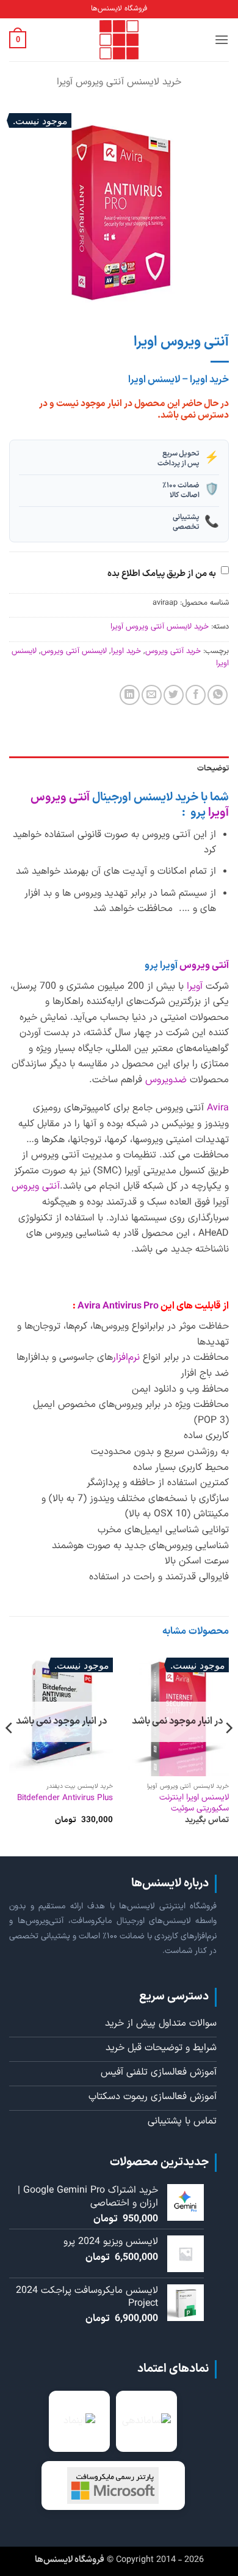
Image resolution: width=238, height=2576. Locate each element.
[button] (222, 39)
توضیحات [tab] (213, 768)
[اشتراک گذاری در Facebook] (196, 695)
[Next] (10, 1752)
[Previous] (228, 1752)
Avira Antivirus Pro (117, 1306)
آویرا (195, 986)
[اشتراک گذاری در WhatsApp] (218, 695)
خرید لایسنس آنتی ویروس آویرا (119, 82)
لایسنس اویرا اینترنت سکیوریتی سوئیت (194, 1803)
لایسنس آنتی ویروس (74, 651)
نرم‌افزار (126, 1357)
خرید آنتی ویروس (173, 651)
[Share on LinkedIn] (130, 695)
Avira (218, 1108)
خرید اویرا (126, 651)
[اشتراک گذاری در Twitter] (174, 695)
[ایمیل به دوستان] (152, 695)
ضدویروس (166, 1080)
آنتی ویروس (204, 965)
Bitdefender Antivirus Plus (65, 1798)
